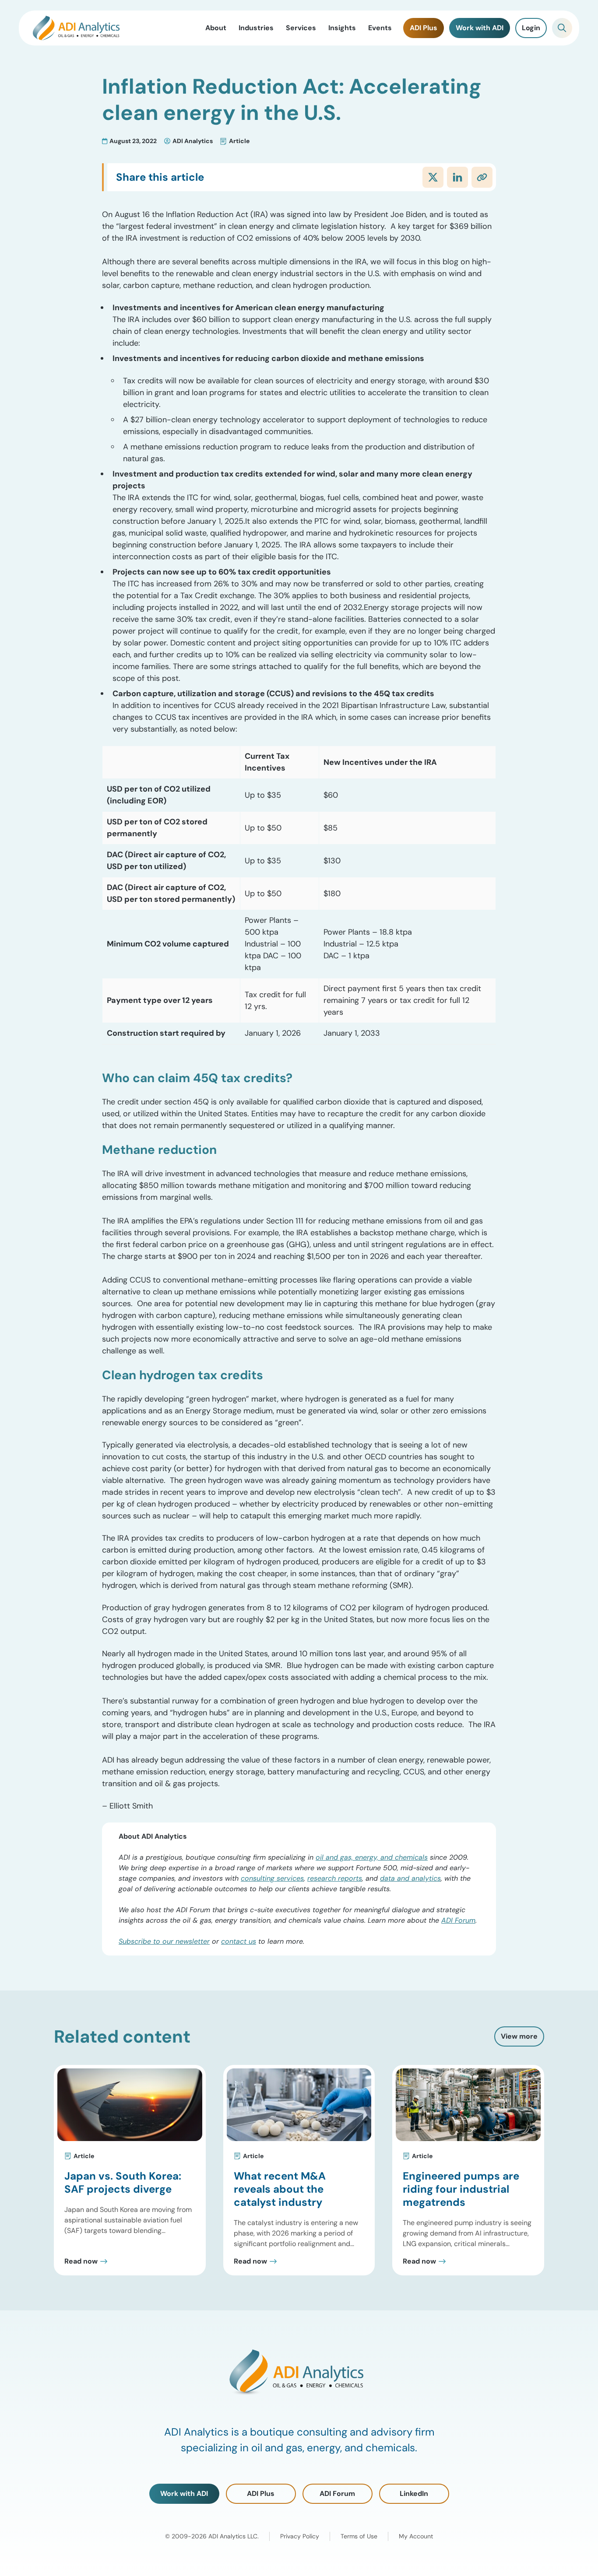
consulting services (272, 1878)
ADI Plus (261, 2494)
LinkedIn (414, 2494)
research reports (335, 1878)
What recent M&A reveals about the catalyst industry (280, 2189)
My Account (416, 2536)
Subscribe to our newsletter (164, 1941)
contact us (239, 1941)
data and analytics (410, 1878)
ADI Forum (458, 1920)
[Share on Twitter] (433, 177)
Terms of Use (359, 2536)
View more (519, 2036)
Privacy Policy (300, 2536)
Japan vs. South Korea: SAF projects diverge (123, 2182)
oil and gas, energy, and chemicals (372, 1857)
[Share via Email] (482, 177)
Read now (81, 2261)
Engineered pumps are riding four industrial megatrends (461, 2189)
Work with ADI (184, 2494)
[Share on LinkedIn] (457, 177)
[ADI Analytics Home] (76, 28)
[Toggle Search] (562, 28)
